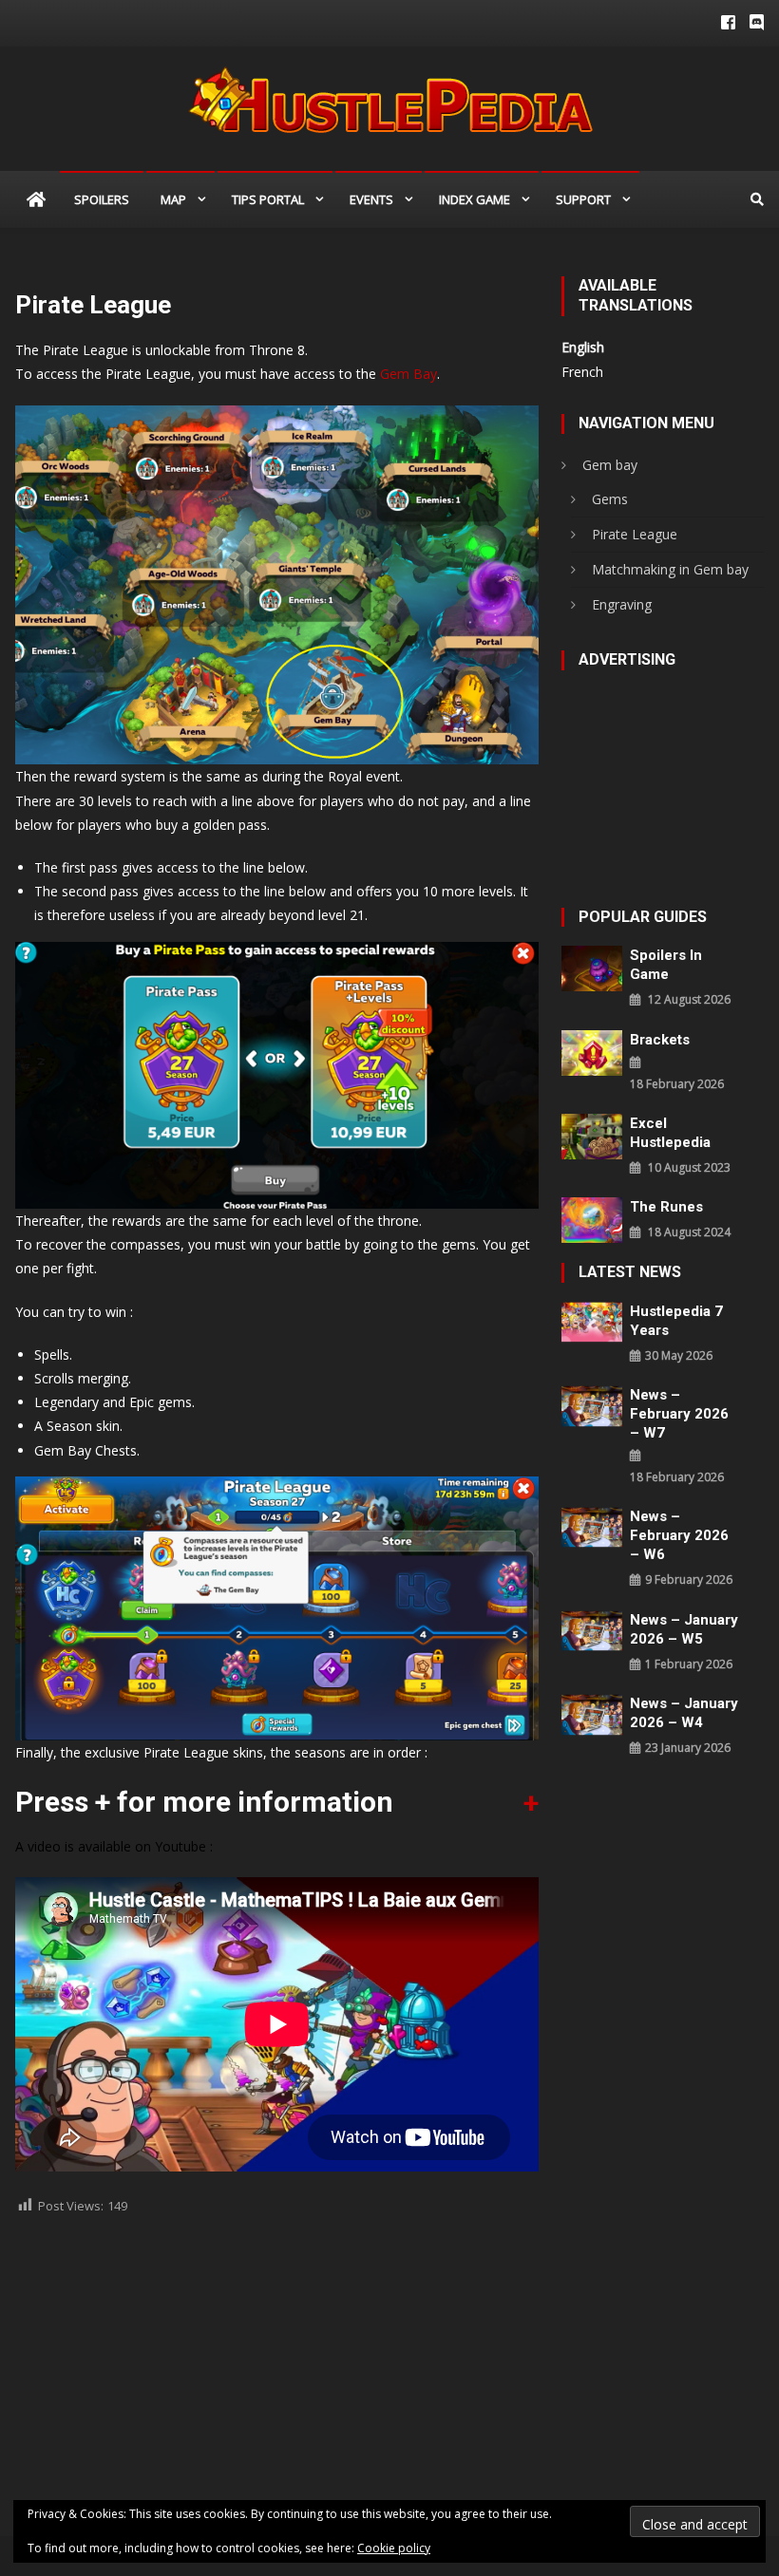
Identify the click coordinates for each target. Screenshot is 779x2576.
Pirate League (635, 534)
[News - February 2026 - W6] (592, 1525)
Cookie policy (394, 2548)
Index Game (475, 199)
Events (371, 199)
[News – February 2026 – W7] (592, 1405)
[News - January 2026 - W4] (592, 1713)
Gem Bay (408, 374)
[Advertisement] (277, 2364)
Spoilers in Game (666, 965)
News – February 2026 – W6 (679, 1535)
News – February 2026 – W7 (679, 1414)
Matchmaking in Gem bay (670, 569)
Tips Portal (268, 199)
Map (173, 199)
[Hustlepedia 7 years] (592, 1320)
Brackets (660, 1040)
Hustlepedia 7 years (676, 1321)
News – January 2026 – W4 (684, 1713)
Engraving (622, 604)
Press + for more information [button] (204, 1802)
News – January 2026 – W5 (684, 1629)
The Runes (666, 1207)
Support (583, 199)
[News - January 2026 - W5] (592, 1629)
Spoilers (102, 199)
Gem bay (610, 465)
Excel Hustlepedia (670, 1133)
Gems (610, 499)
